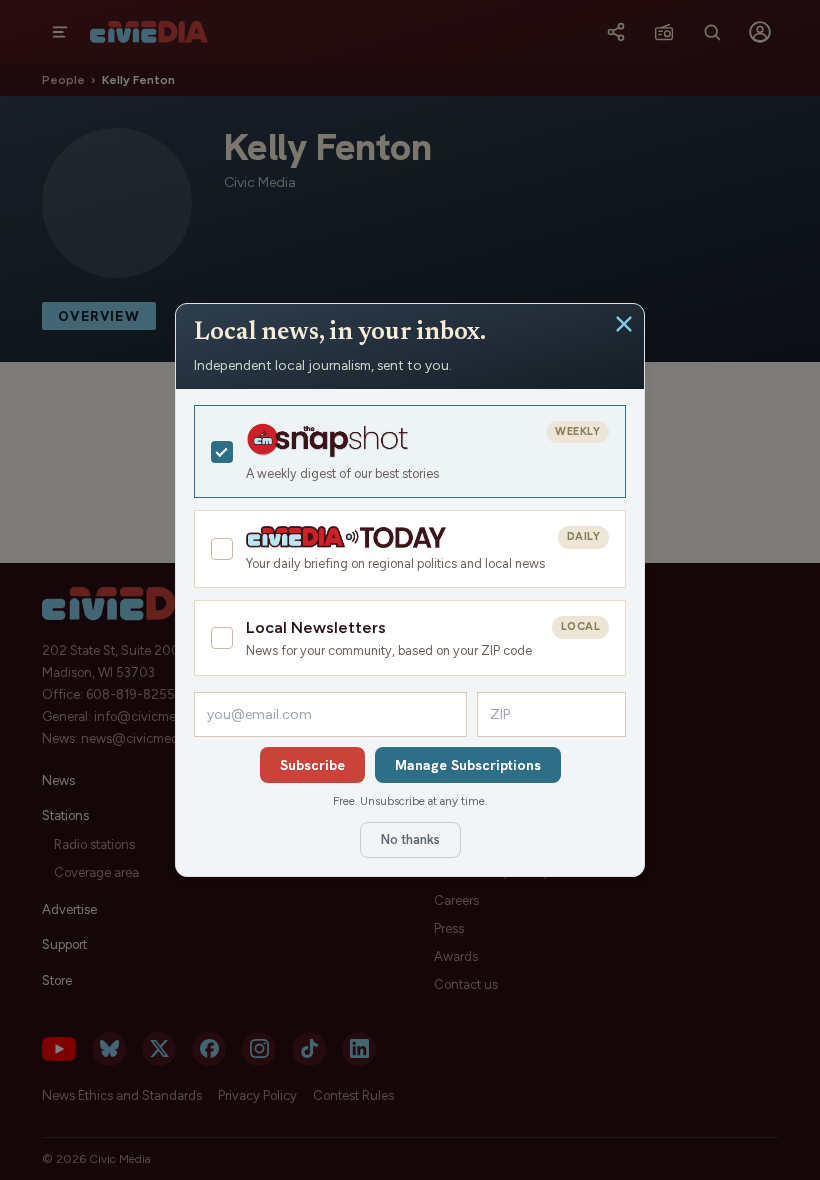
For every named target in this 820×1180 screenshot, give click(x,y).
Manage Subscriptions (468, 765)
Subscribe (312, 765)
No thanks (410, 839)
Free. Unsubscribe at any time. (410, 801)
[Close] (624, 324)
